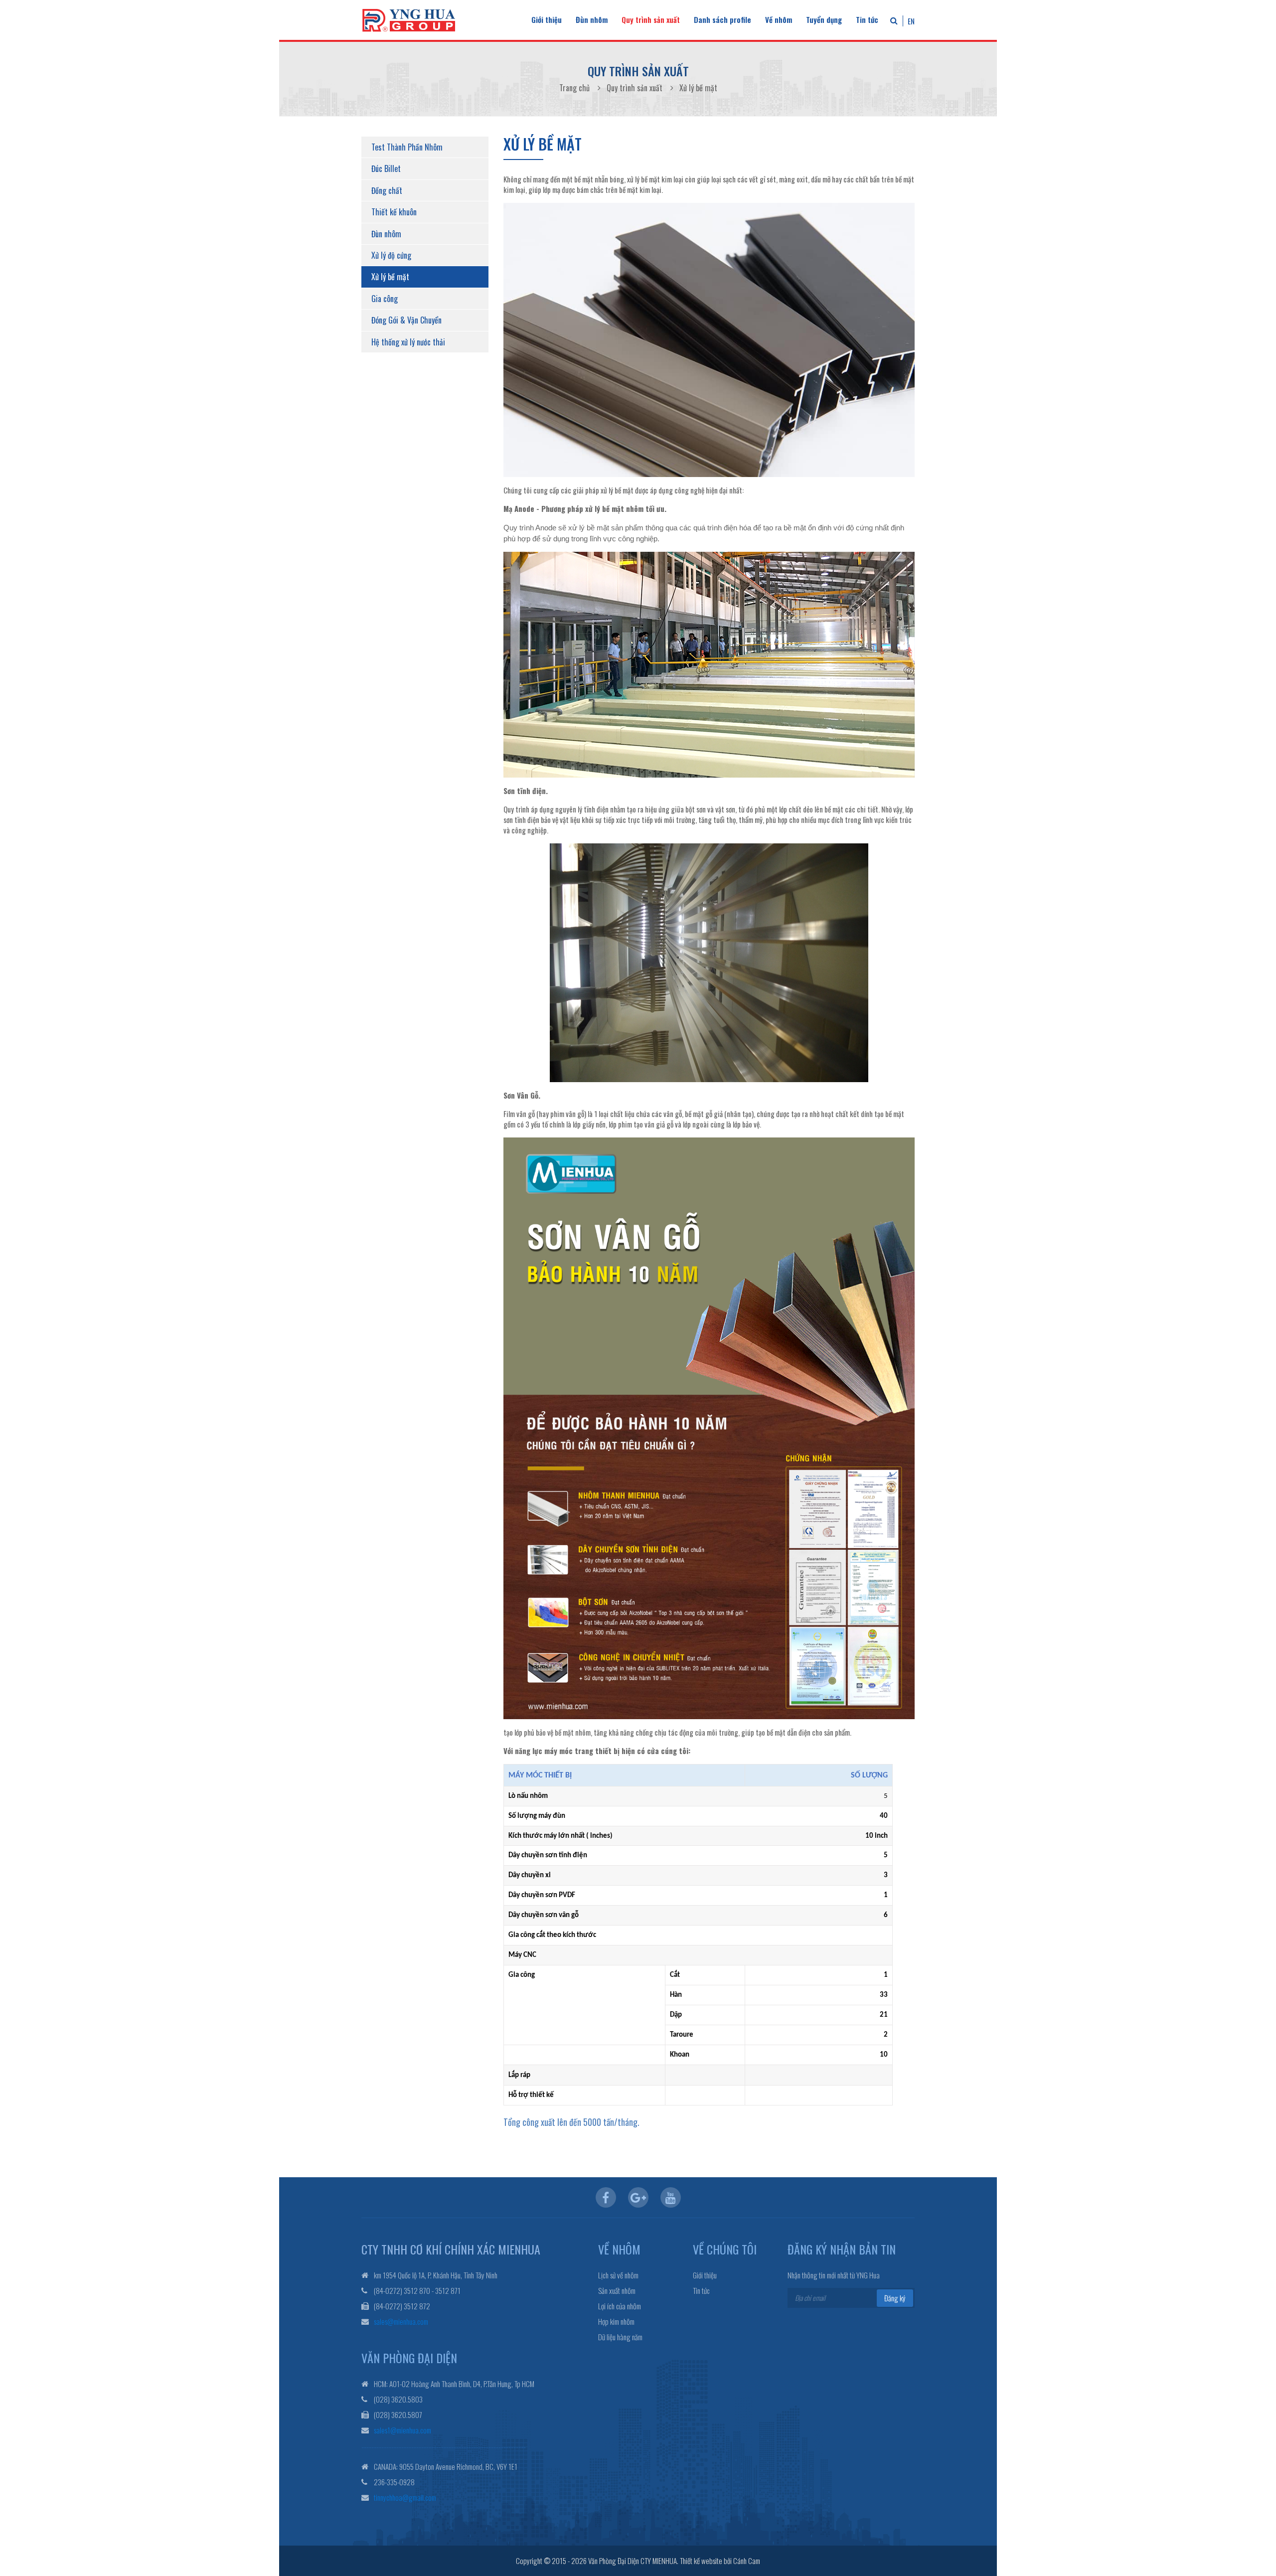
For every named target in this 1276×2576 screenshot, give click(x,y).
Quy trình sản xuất (651, 19)
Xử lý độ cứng (391, 255)
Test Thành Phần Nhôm (407, 147)
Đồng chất (387, 190)
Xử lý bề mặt (390, 277)
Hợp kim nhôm (616, 2322)
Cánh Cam (747, 2561)
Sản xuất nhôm (617, 2291)
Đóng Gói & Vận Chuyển (406, 320)
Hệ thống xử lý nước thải (408, 342)
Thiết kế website (701, 2561)
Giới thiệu (547, 19)
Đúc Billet (386, 168)
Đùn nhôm (592, 19)
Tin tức (867, 19)
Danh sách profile (722, 19)
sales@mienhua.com (401, 2321)
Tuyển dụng (824, 19)
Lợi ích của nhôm (620, 2306)
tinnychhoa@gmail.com (405, 2497)
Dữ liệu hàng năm (620, 2337)
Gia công (385, 299)
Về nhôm (779, 19)
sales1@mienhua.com (402, 2430)
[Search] (894, 20)
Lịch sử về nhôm (618, 2275)
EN (911, 21)
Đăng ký (895, 2298)
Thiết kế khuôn (394, 212)
